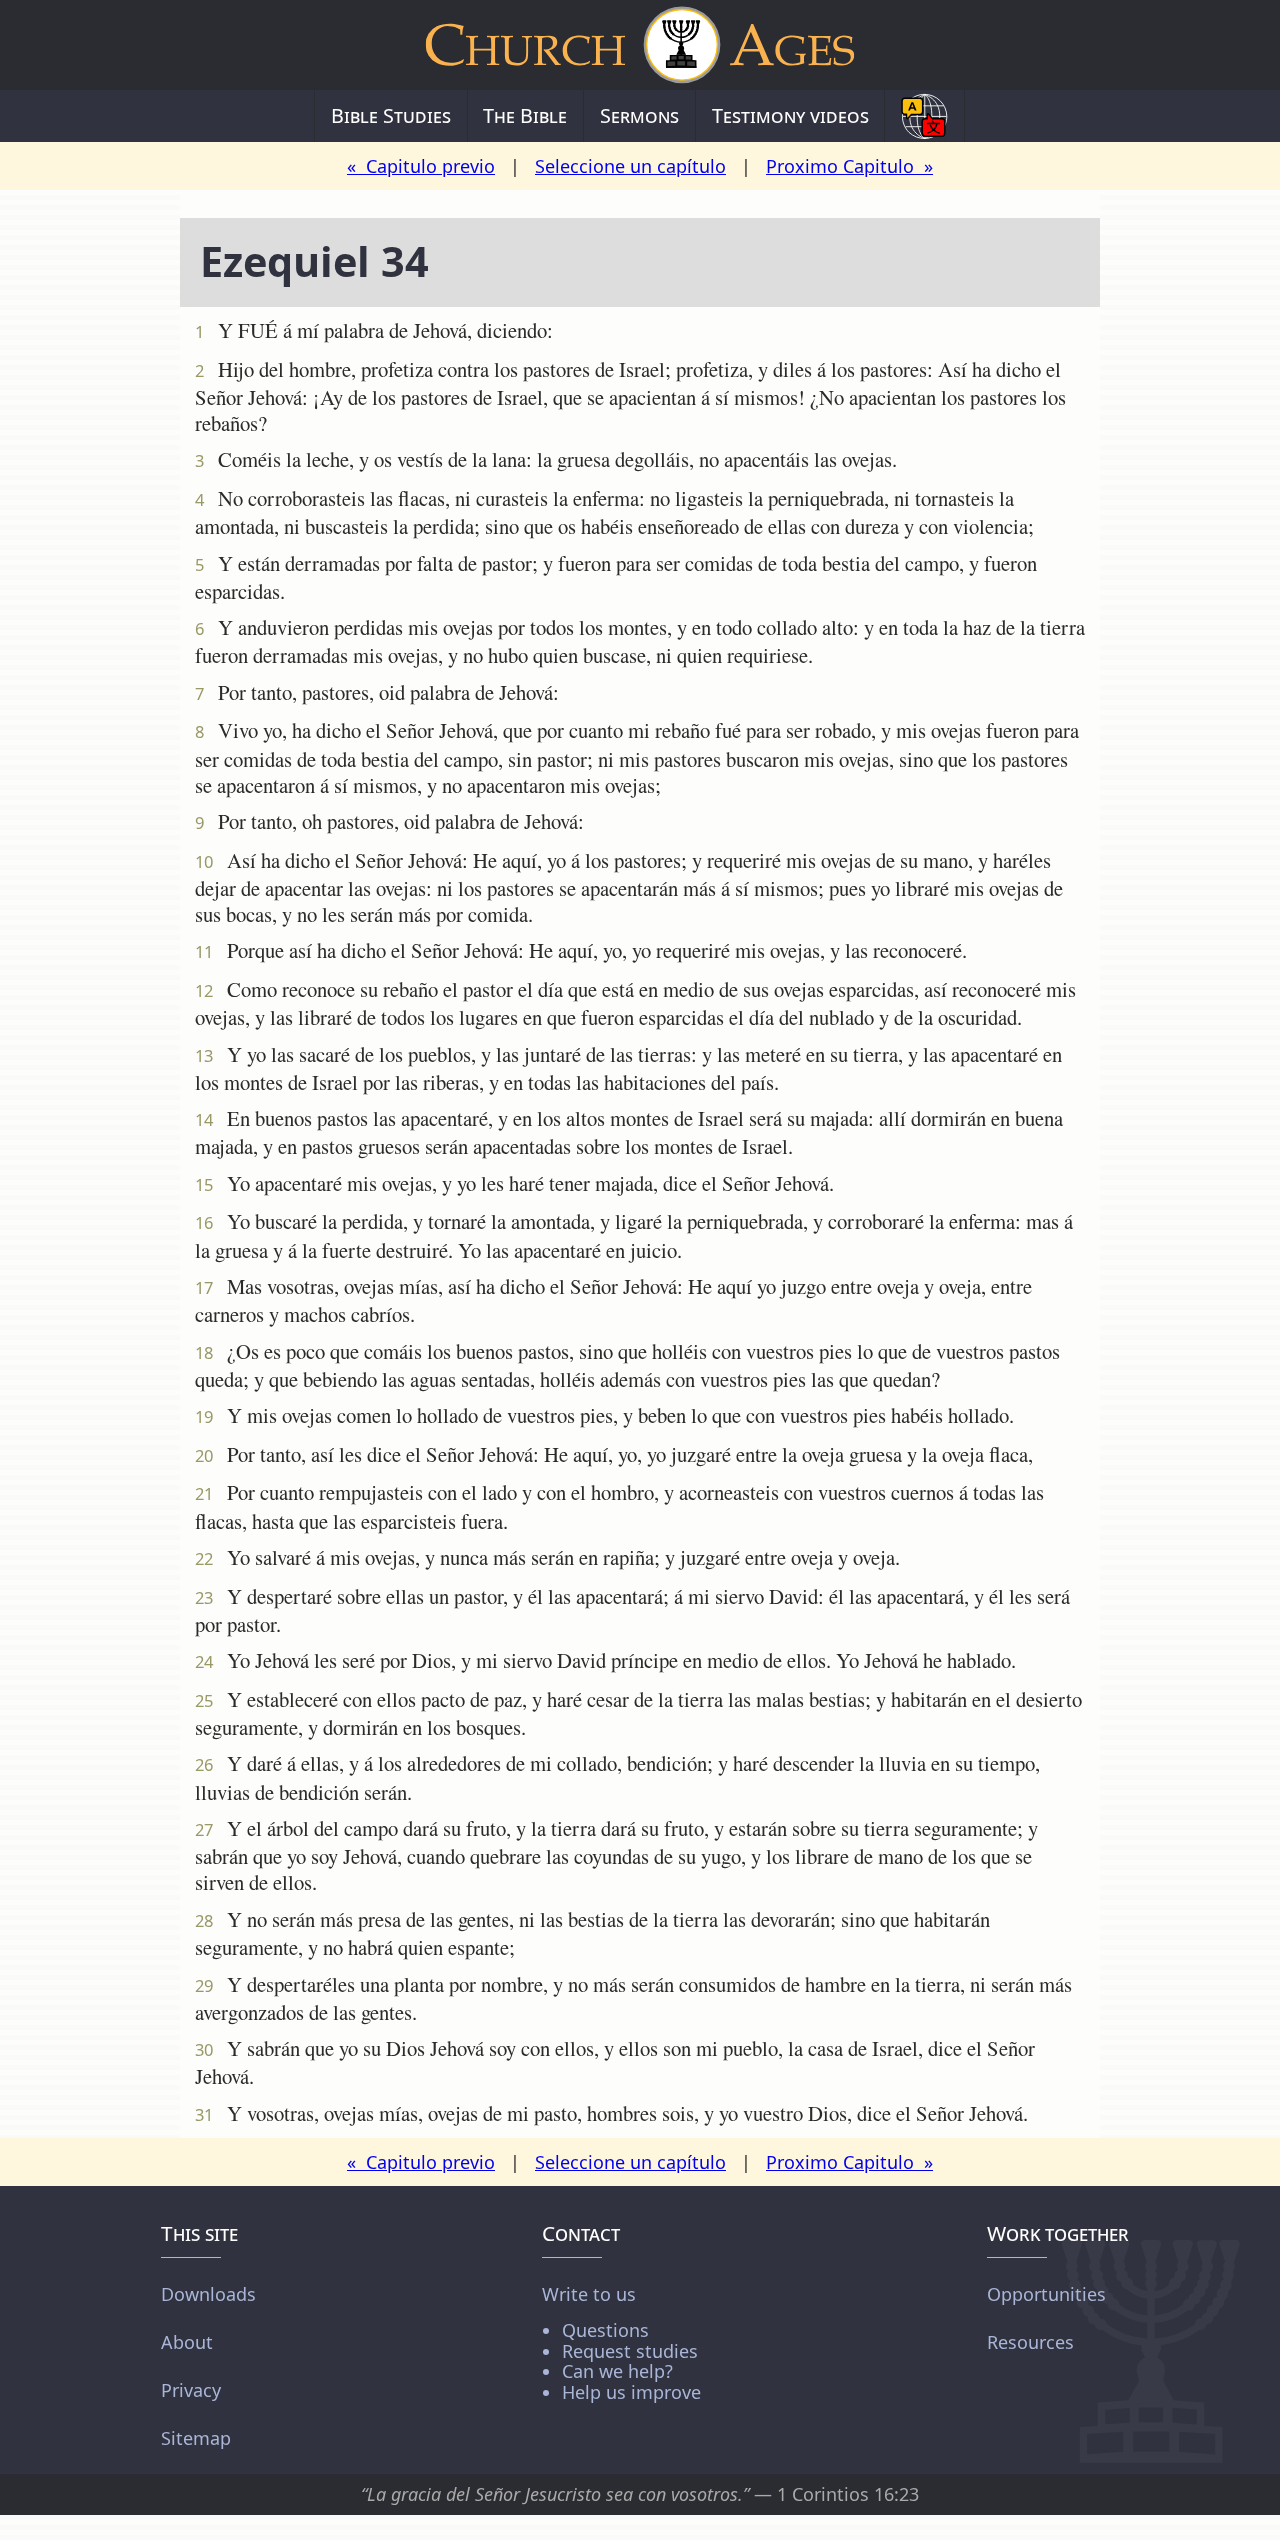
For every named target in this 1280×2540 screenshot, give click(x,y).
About (187, 2342)
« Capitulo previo (421, 166)
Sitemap (196, 2438)
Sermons (639, 115)
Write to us (621, 2342)
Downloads (208, 2294)
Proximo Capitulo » (849, 166)
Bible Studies (391, 115)
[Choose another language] (924, 116)
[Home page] (640, 45)
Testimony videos (790, 115)
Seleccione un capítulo (630, 166)
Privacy (191, 2390)
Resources (1030, 2342)
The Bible (525, 115)
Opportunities (1046, 2294)
